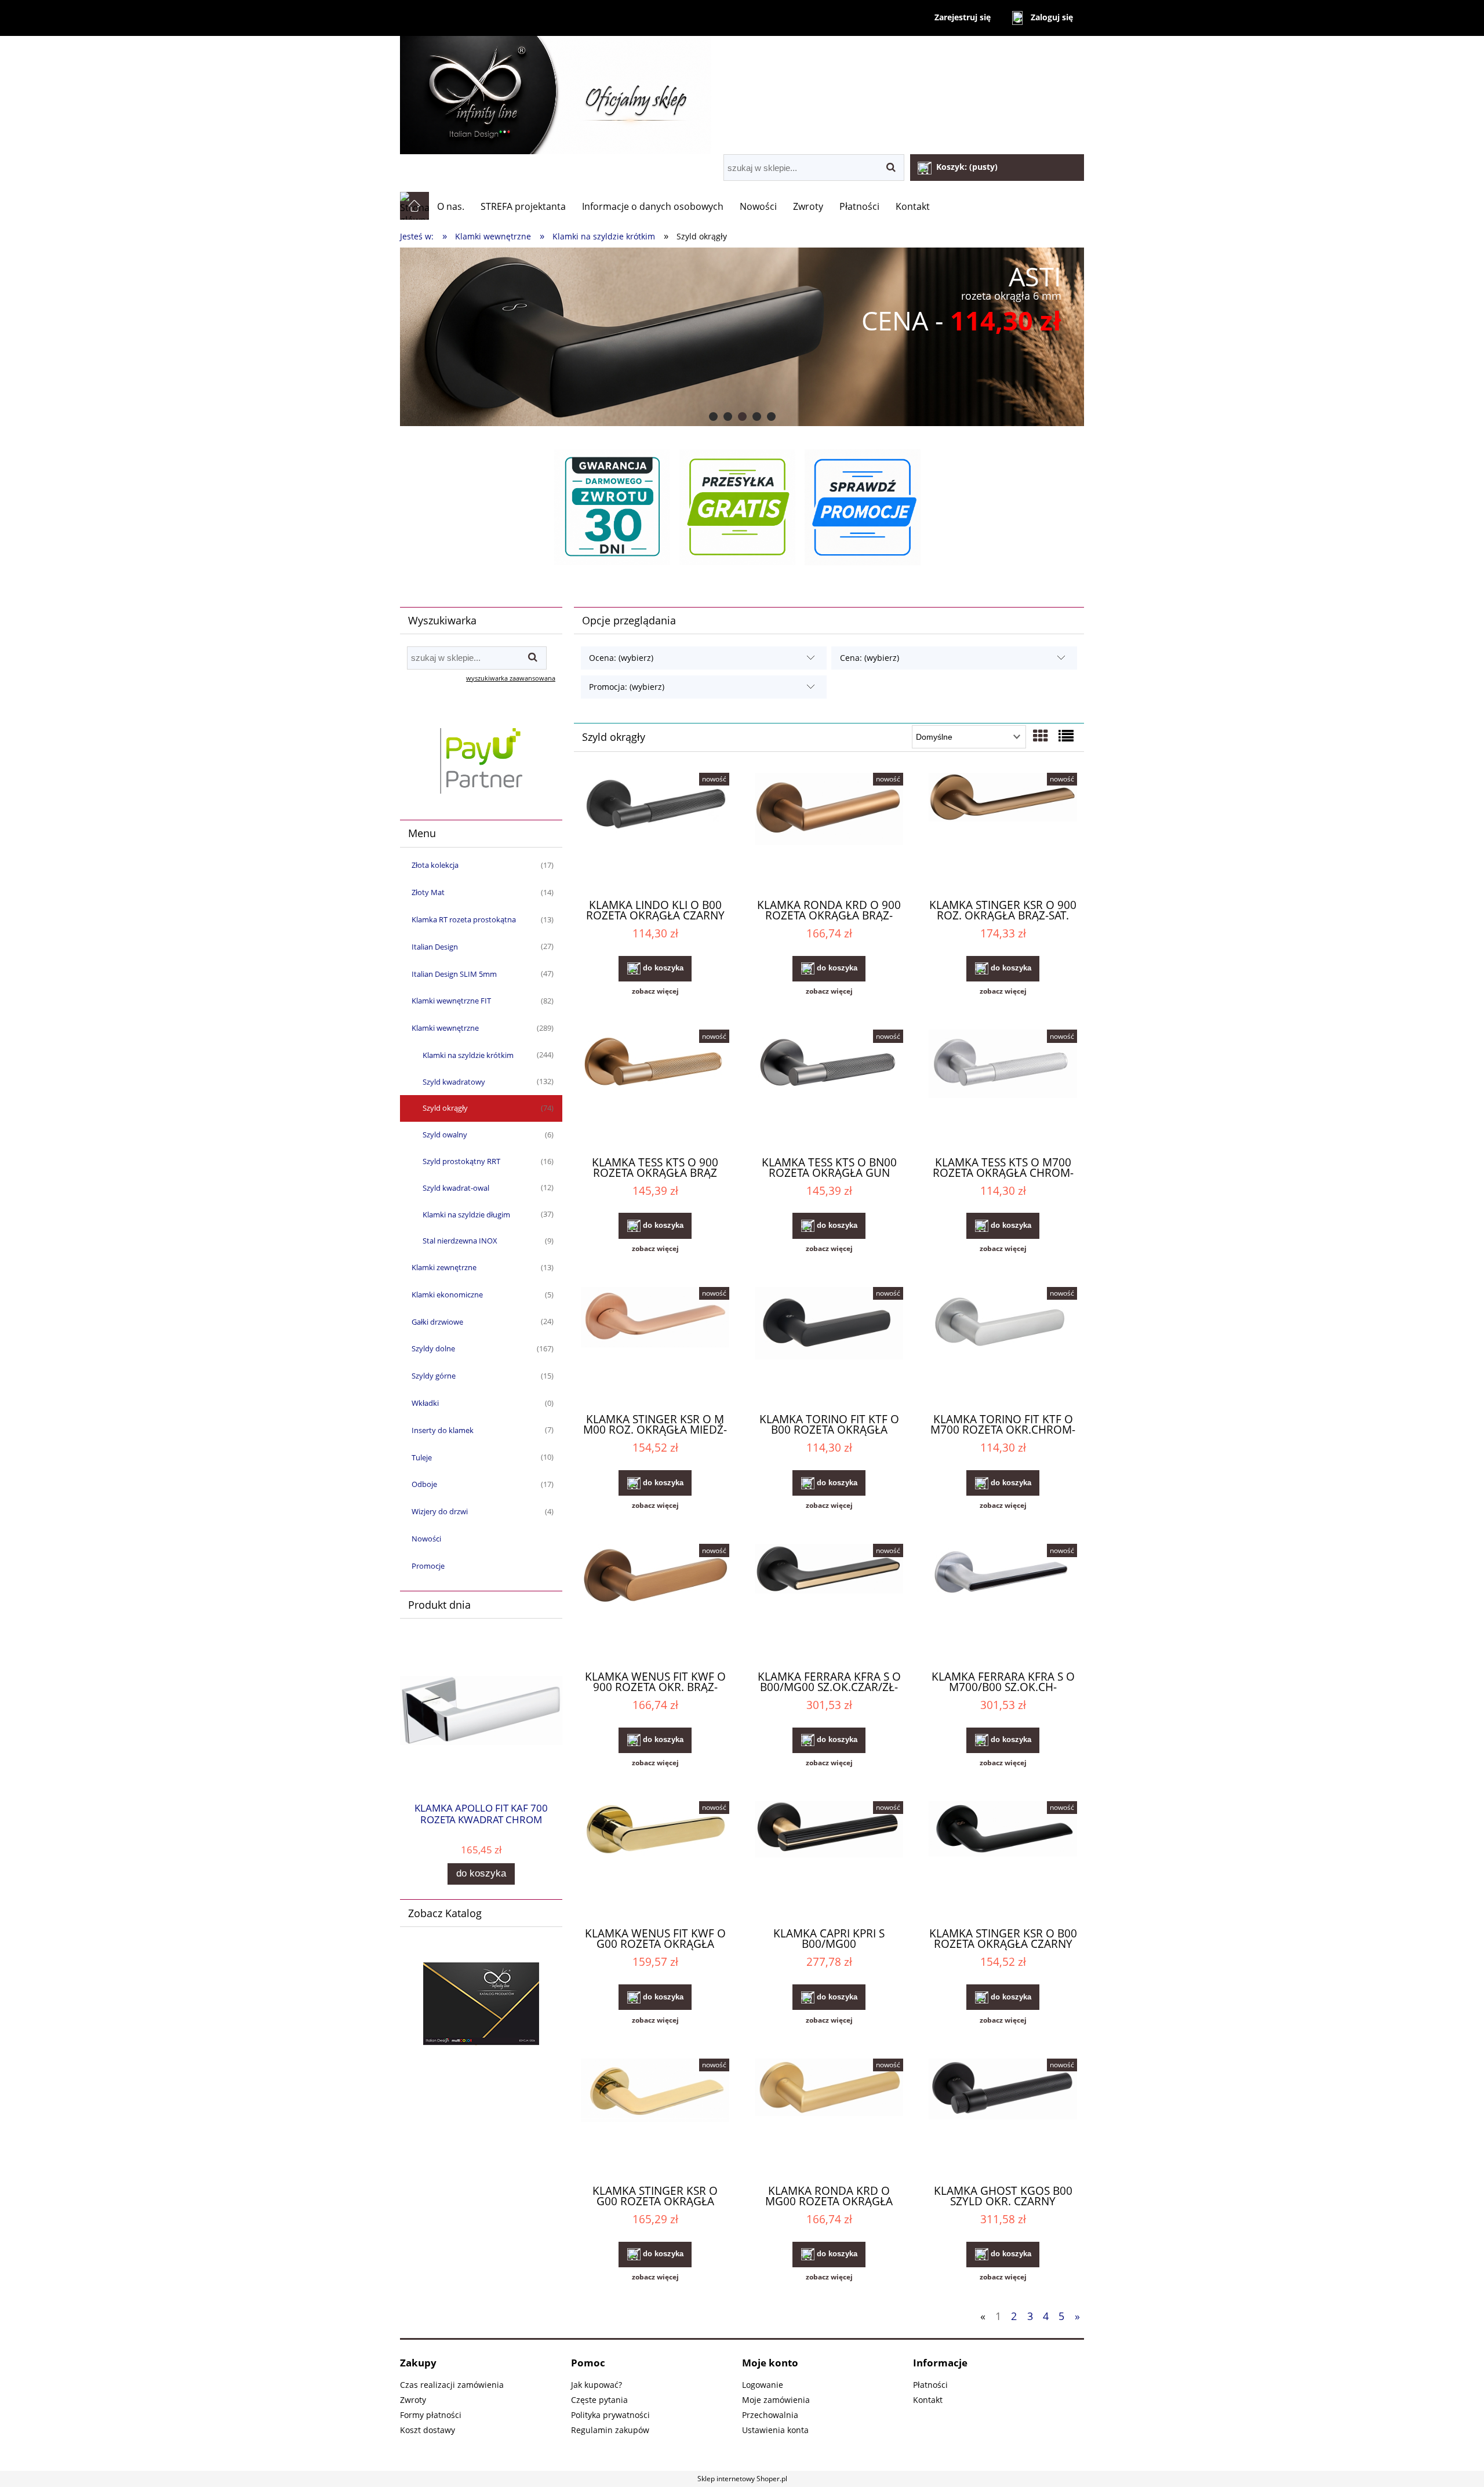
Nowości (426, 1539)
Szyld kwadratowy (454, 1082)
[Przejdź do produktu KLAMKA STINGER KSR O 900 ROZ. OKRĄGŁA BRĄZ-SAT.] (1003, 831)
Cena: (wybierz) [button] (870, 658)
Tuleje (422, 1457)
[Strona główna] (742, 95)
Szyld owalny (445, 1135)
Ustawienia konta (775, 2430)
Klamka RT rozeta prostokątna (464, 919)
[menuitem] (451, 206)
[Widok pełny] (1066, 736)
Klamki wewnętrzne (445, 1028)
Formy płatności (431, 2415)
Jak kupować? (596, 2385)
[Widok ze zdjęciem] (1041, 736)
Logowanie (763, 2385)
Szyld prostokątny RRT (461, 1161)
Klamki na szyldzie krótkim (468, 1055)
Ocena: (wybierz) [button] (621, 658)
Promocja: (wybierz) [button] (627, 687)
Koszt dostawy (428, 2430)
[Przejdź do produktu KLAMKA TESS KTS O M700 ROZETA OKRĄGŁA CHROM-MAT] (1003, 1088)
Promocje (428, 1566)
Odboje (424, 1484)
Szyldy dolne (433, 1348)
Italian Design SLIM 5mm (454, 974)
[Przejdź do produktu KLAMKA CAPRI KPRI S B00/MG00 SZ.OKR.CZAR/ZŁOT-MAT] (829, 1859)
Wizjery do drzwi (440, 1511)
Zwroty (413, 2400)
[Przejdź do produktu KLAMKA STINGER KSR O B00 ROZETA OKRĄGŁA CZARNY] (1003, 1859)
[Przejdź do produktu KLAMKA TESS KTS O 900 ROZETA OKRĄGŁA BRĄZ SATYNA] (655, 1088)
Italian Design (435, 947)
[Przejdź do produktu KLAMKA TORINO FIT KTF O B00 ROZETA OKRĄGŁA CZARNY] (829, 1345)
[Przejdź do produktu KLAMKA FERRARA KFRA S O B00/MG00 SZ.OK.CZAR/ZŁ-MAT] (829, 1602)
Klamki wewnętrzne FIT (451, 1001)
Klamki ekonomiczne (447, 1295)
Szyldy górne (434, 1376)
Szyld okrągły (445, 1108)
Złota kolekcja (435, 865)
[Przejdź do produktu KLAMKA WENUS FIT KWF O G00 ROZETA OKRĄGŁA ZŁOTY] (655, 1859)
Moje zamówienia (776, 2400)
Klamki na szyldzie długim (466, 1215)
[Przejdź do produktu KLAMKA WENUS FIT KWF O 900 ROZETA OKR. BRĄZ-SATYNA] (655, 1602)
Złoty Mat (428, 892)
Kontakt (928, 2400)
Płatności (930, 2385)
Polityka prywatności (610, 2415)
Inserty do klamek (443, 1430)
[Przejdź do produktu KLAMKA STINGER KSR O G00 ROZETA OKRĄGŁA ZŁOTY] (655, 2117)
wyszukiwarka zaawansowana (511, 678)
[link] (742, 337)
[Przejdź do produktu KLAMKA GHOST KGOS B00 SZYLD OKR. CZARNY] (1003, 2117)
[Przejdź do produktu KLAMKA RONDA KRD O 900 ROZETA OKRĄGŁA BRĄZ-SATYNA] (829, 831)
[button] (655, 991)
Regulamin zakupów (610, 2430)
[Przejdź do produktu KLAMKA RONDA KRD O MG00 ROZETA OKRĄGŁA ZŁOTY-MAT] (829, 2117)
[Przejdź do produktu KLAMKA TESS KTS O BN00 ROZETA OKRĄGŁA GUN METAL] (829, 1088)
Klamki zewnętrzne (444, 1267)
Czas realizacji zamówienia (452, 2385)
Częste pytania (599, 2400)
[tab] (713, 417)
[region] (742, 337)
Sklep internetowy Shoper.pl (742, 2479)
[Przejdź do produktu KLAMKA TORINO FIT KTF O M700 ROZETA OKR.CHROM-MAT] (1003, 1345)
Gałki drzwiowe (437, 1322)
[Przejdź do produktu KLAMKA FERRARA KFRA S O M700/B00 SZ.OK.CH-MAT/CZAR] (1003, 1602)
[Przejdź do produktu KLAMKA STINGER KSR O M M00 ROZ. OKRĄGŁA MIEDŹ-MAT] (655, 1345)
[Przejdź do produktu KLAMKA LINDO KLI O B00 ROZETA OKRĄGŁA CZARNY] (655, 831)
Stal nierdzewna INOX (460, 1241)
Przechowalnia (770, 2415)
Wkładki (425, 1403)
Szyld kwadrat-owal (456, 1188)
